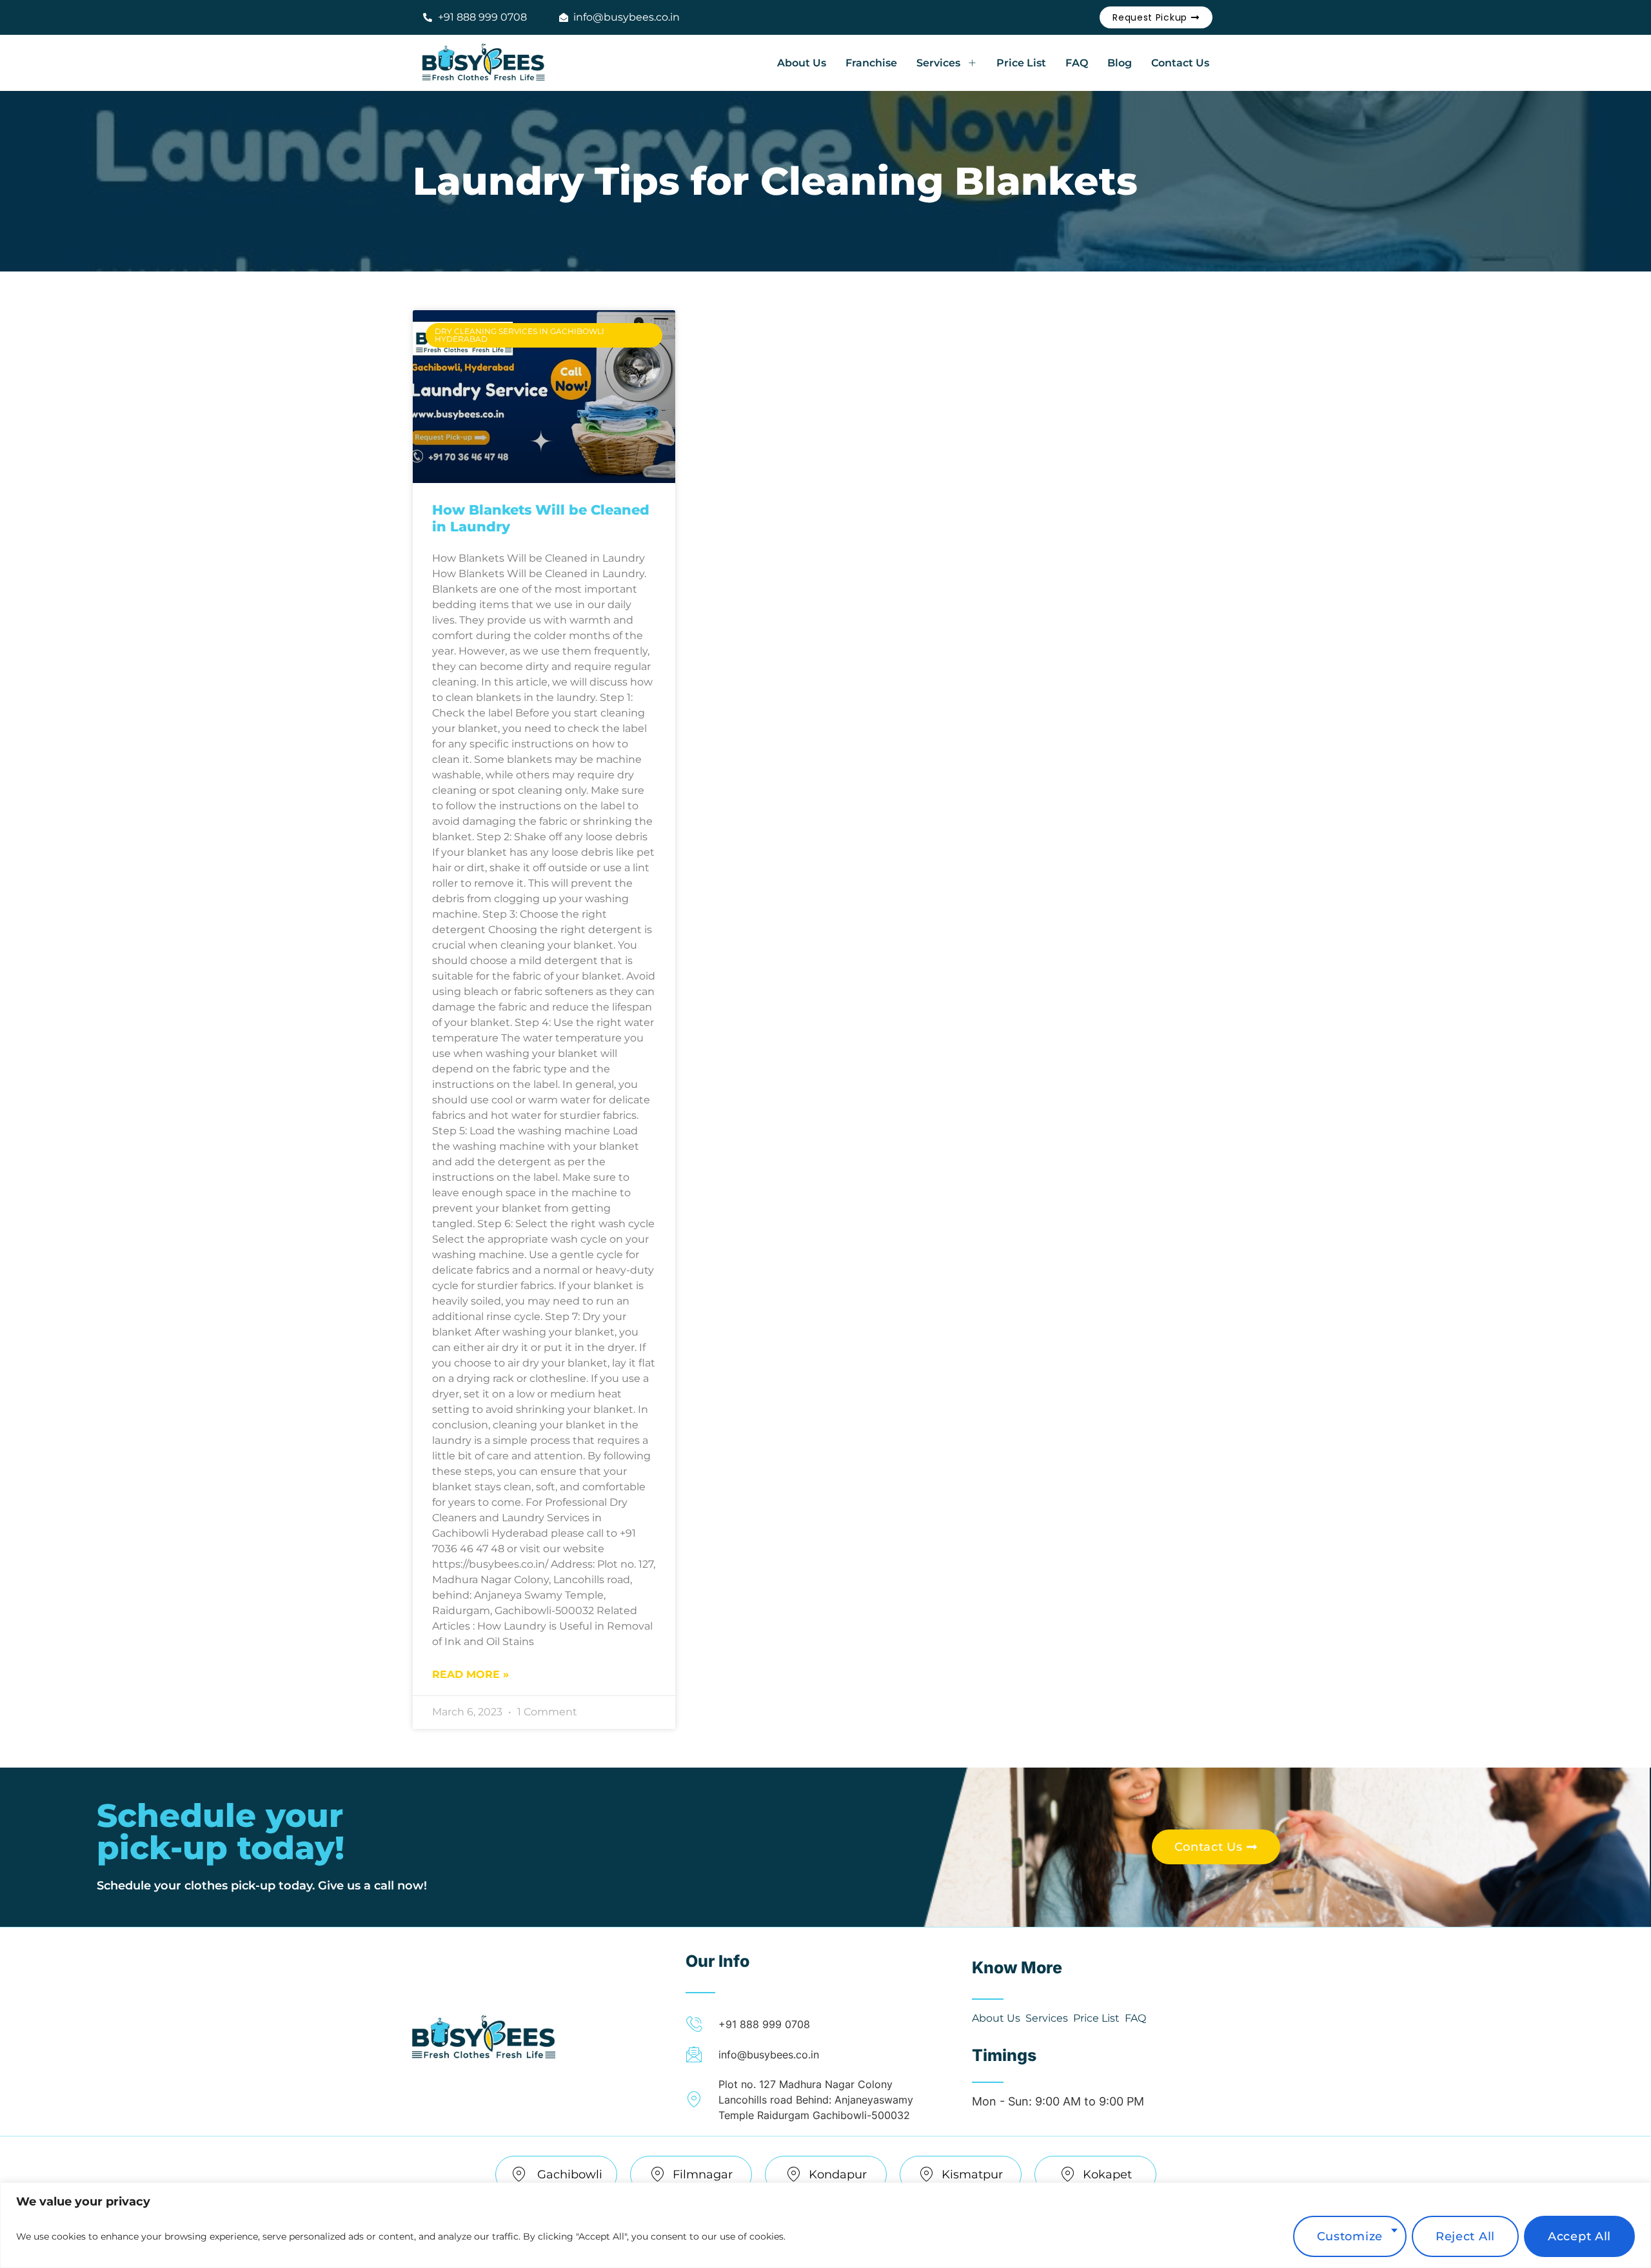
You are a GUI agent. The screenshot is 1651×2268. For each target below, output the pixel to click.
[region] (825, 2225)
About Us (802, 63)
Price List (1021, 63)
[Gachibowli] (519, 2174)
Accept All (1579, 2236)
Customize (1350, 2236)
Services (938, 63)
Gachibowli (569, 2174)
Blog (1120, 63)
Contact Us (1180, 63)
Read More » (470, 1674)
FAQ (1077, 63)
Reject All (1465, 2236)
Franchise (871, 63)
